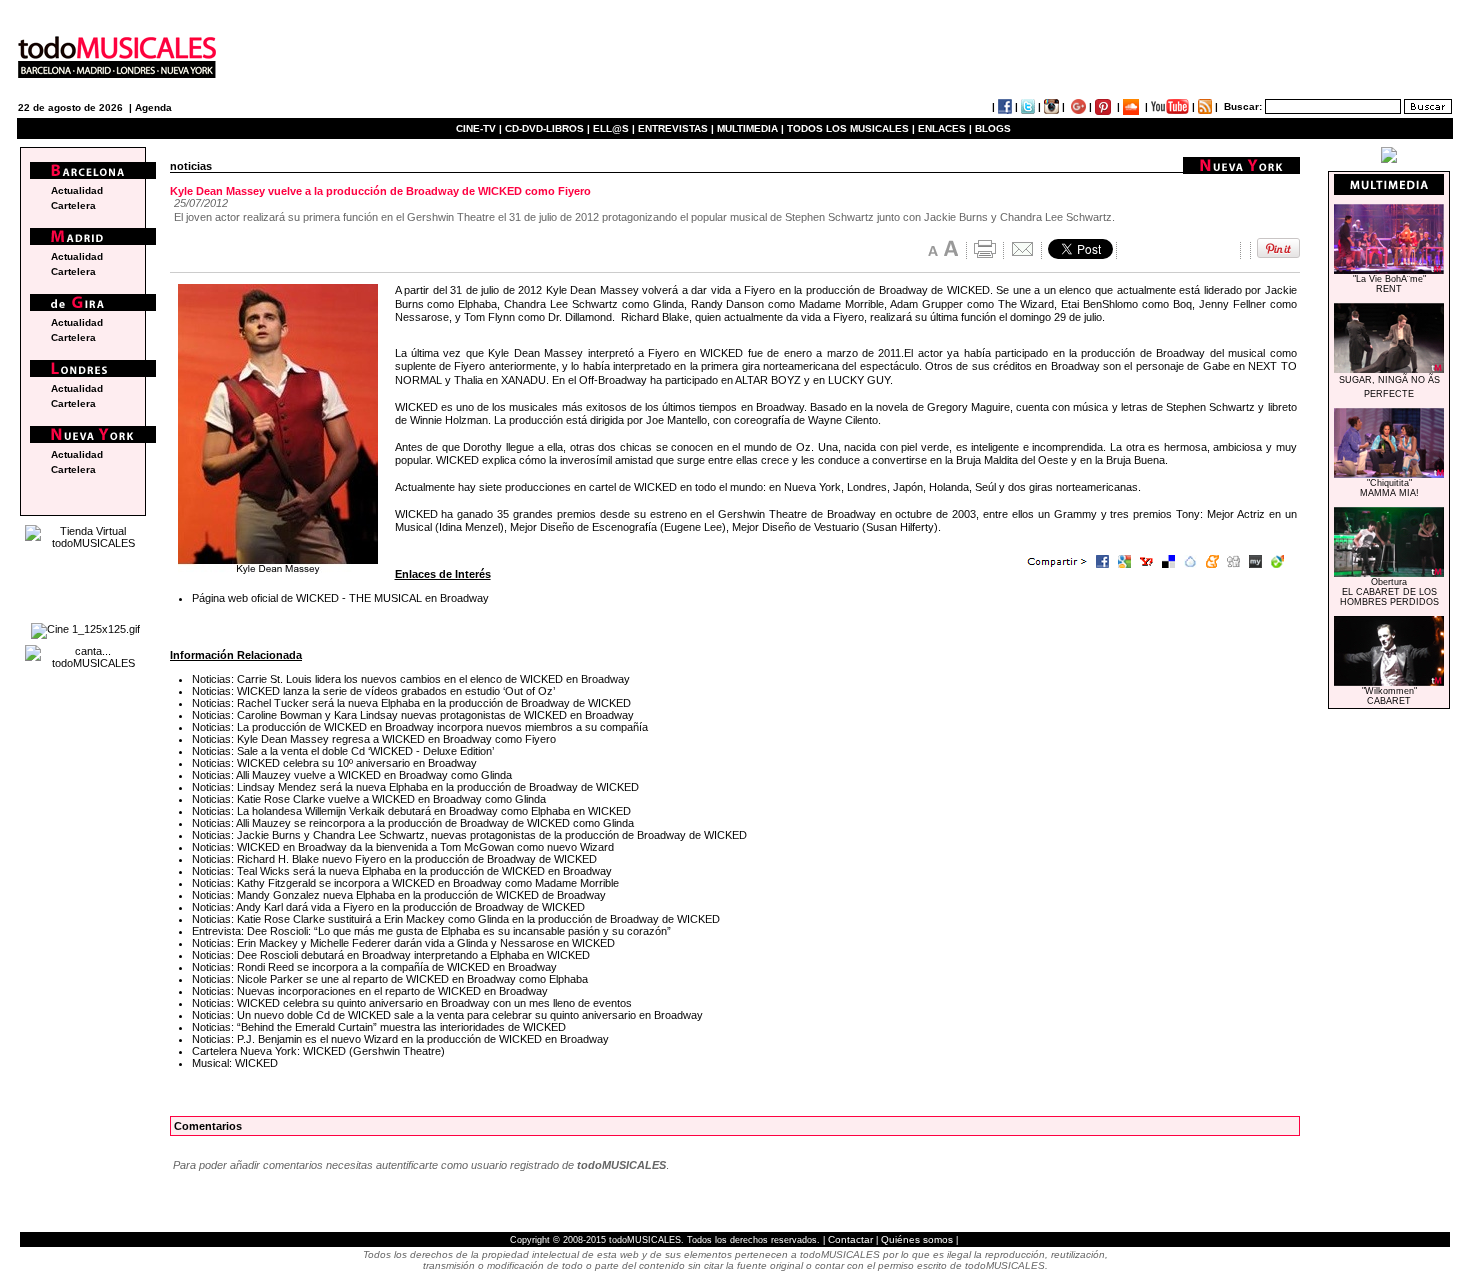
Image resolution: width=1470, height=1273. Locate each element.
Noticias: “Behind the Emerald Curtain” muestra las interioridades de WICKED (379, 1027)
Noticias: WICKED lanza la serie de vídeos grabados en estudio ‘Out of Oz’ (373, 691)
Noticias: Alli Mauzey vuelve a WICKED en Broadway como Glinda (352, 775)
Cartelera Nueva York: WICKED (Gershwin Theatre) (318, 1051)
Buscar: (1243, 106)
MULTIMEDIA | (750, 128)
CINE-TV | (480, 128)
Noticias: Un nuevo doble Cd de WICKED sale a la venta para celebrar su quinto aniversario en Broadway (447, 1015)
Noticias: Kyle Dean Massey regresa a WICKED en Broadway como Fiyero (374, 739)
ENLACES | (945, 128)
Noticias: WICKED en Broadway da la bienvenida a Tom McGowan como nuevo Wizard (403, 847)
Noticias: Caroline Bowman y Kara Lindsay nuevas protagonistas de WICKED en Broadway (413, 715)
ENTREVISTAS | (676, 128)
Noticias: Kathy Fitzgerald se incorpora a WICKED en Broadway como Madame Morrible (405, 883)
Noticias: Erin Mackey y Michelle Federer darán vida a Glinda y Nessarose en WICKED (403, 943)
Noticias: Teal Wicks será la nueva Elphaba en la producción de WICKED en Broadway (402, 871)
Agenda (153, 107)
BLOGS (993, 128)
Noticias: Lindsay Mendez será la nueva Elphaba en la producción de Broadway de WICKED (415, 787)
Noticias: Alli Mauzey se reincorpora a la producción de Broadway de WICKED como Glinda (413, 823)
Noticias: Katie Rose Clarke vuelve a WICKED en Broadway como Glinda (369, 799)
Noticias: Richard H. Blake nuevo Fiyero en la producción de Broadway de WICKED (394, 859)
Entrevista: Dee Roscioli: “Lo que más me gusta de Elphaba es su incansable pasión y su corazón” (431, 931)
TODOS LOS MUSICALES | (851, 128)
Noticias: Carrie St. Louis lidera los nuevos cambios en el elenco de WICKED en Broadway (411, 679)
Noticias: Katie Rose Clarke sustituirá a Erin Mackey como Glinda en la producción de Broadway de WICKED (456, 919)
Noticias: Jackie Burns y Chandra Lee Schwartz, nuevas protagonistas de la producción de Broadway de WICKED (469, 835)
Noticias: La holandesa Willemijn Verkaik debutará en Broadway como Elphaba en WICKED (411, 811)
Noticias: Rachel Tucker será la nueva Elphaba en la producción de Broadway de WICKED (411, 703)
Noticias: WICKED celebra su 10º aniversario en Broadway (334, 763)
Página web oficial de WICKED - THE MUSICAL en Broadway (340, 598)
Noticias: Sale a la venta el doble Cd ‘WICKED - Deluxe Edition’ (343, 751)
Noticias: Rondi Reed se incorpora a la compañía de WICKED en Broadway (374, 967)
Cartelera (73, 205)
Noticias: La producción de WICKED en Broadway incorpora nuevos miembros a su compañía (420, 727)
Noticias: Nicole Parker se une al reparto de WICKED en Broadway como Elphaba (390, 979)
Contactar (850, 1239)
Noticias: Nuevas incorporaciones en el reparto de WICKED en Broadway (370, 991)
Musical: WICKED (235, 1063)
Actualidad (77, 190)
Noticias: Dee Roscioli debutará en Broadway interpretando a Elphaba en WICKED (391, 955)
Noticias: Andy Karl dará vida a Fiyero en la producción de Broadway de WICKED (388, 907)
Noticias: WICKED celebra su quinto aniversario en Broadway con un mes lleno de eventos (412, 1003)
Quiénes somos (917, 1239)
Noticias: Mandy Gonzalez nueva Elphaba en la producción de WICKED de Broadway (399, 895)
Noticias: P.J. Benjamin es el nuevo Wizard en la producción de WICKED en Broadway (400, 1039)
